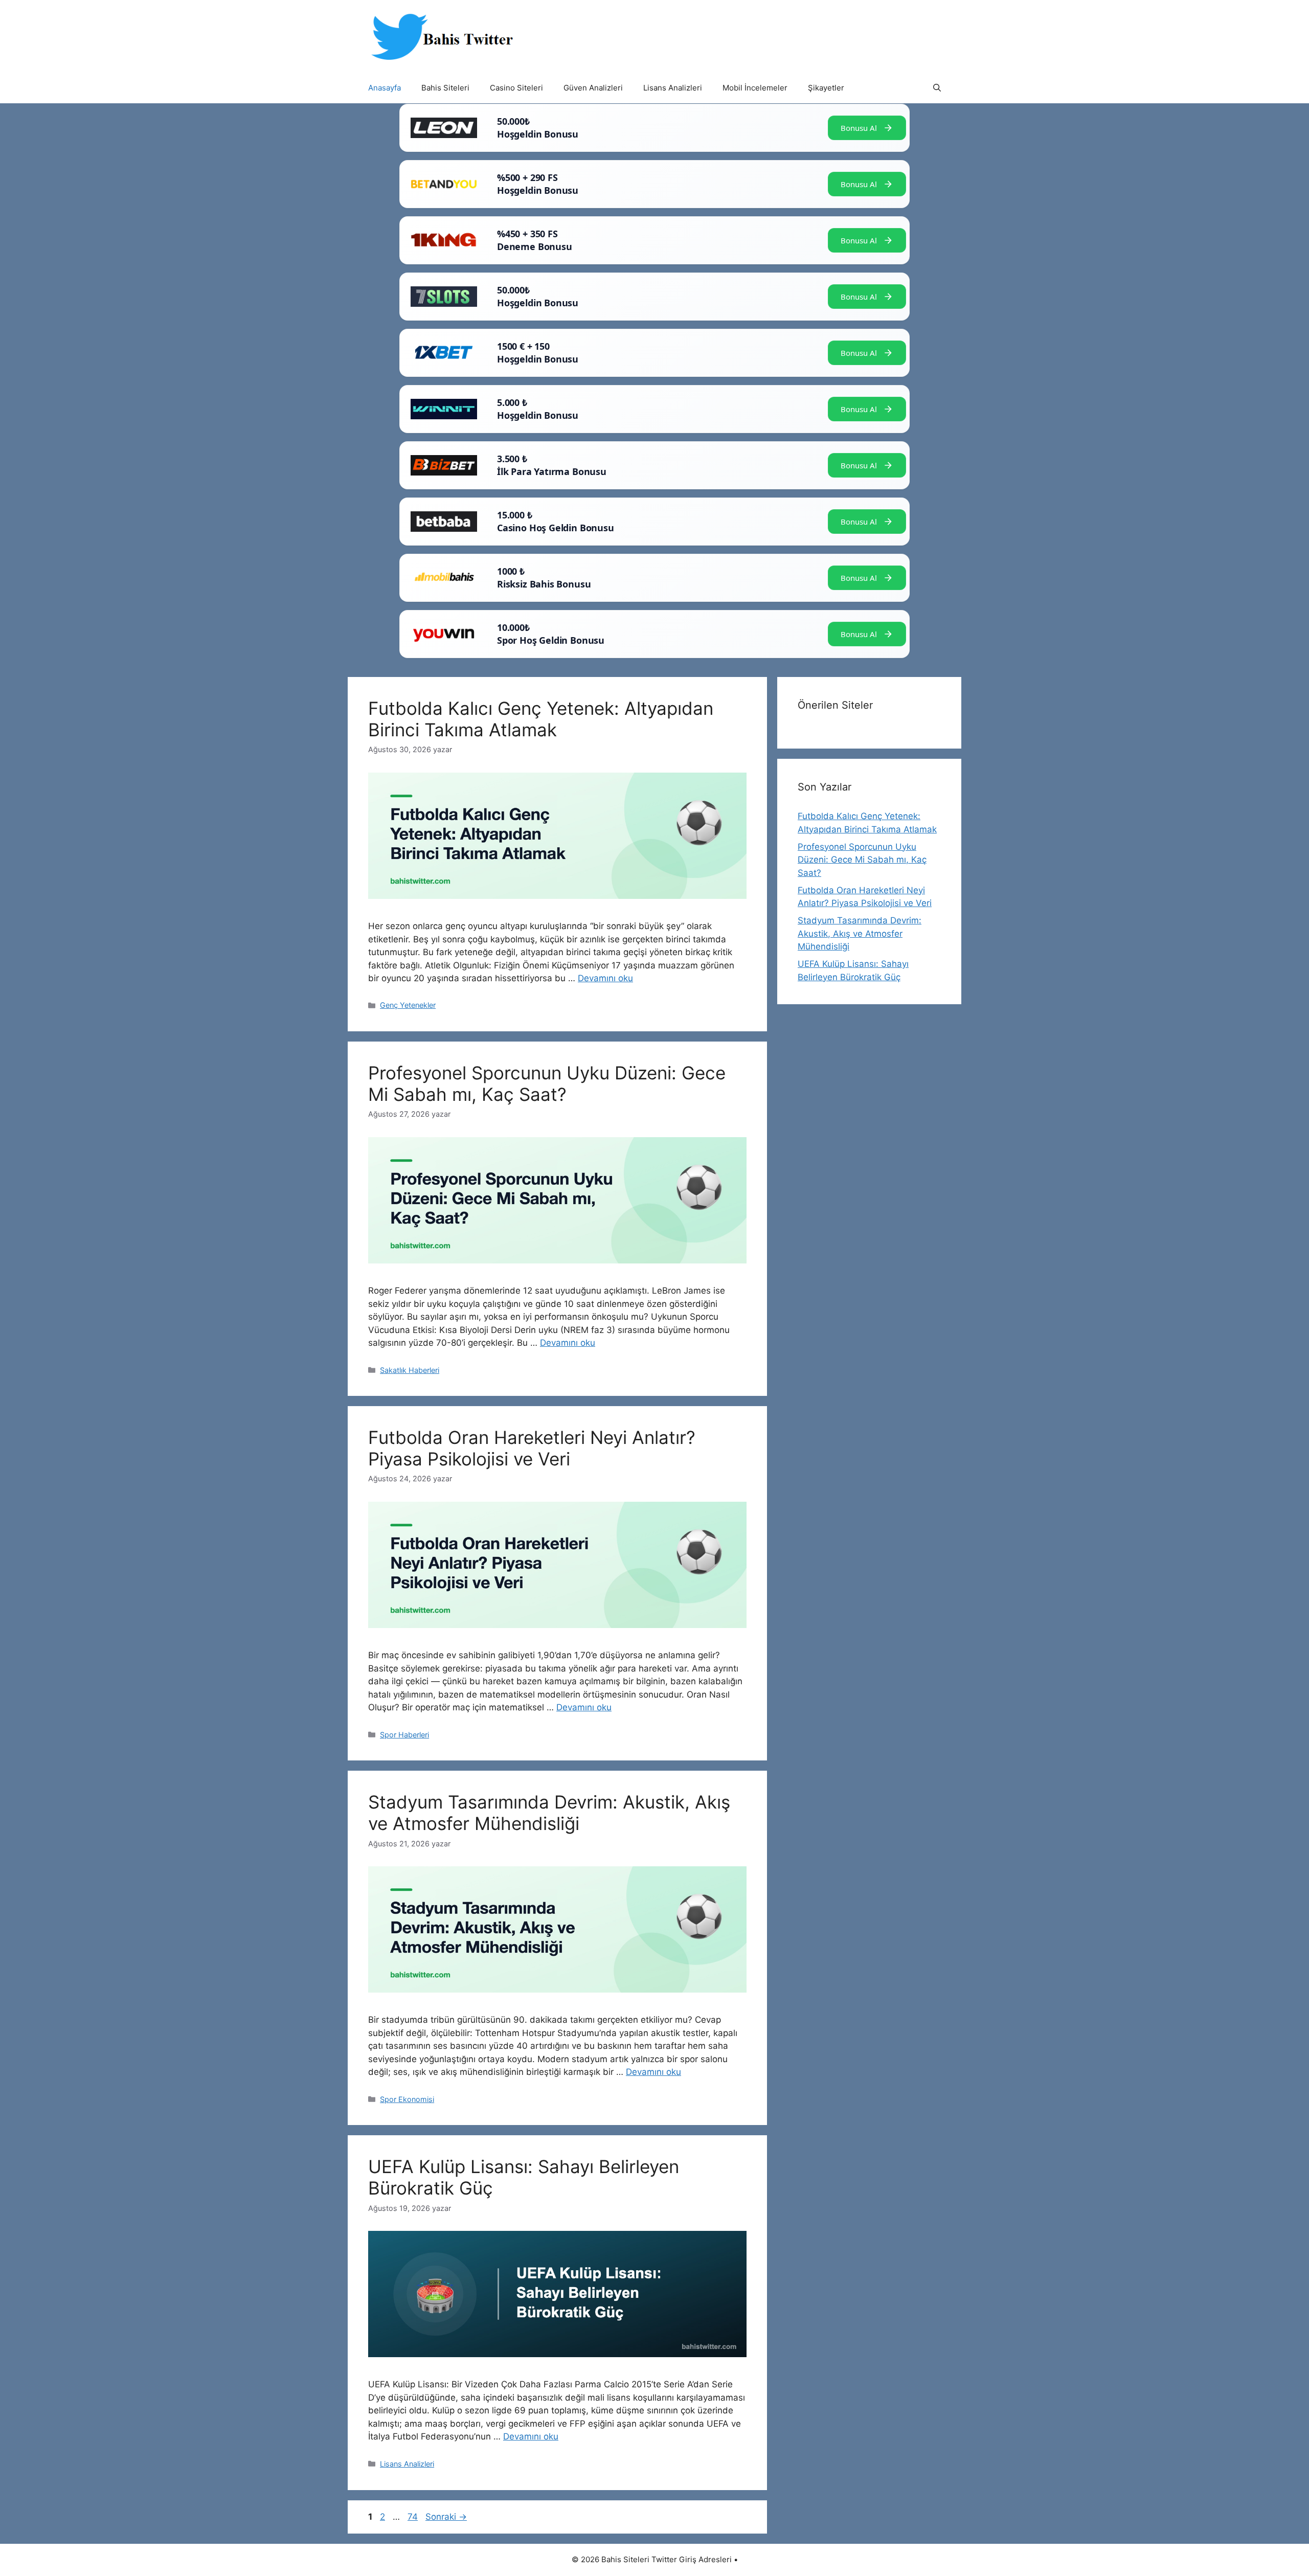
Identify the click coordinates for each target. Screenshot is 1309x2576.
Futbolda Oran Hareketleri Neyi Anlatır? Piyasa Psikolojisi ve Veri (532, 1448)
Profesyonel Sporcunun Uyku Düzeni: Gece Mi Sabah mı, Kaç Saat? (547, 1083)
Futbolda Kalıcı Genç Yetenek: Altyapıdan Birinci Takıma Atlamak (541, 719)
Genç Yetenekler (408, 1005)
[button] (937, 88)
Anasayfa (385, 88)
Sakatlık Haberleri (410, 1370)
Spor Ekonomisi (407, 2099)
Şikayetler (826, 88)
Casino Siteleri (516, 88)
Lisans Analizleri (673, 88)
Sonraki (446, 2517)
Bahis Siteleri (445, 88)
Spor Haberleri (404, 1735)
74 (414, 2517)
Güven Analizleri (593, 88)
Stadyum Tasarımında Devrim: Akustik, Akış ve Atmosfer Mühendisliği (549, 1813)
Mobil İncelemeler (755, 88)
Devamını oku (605, 978)
